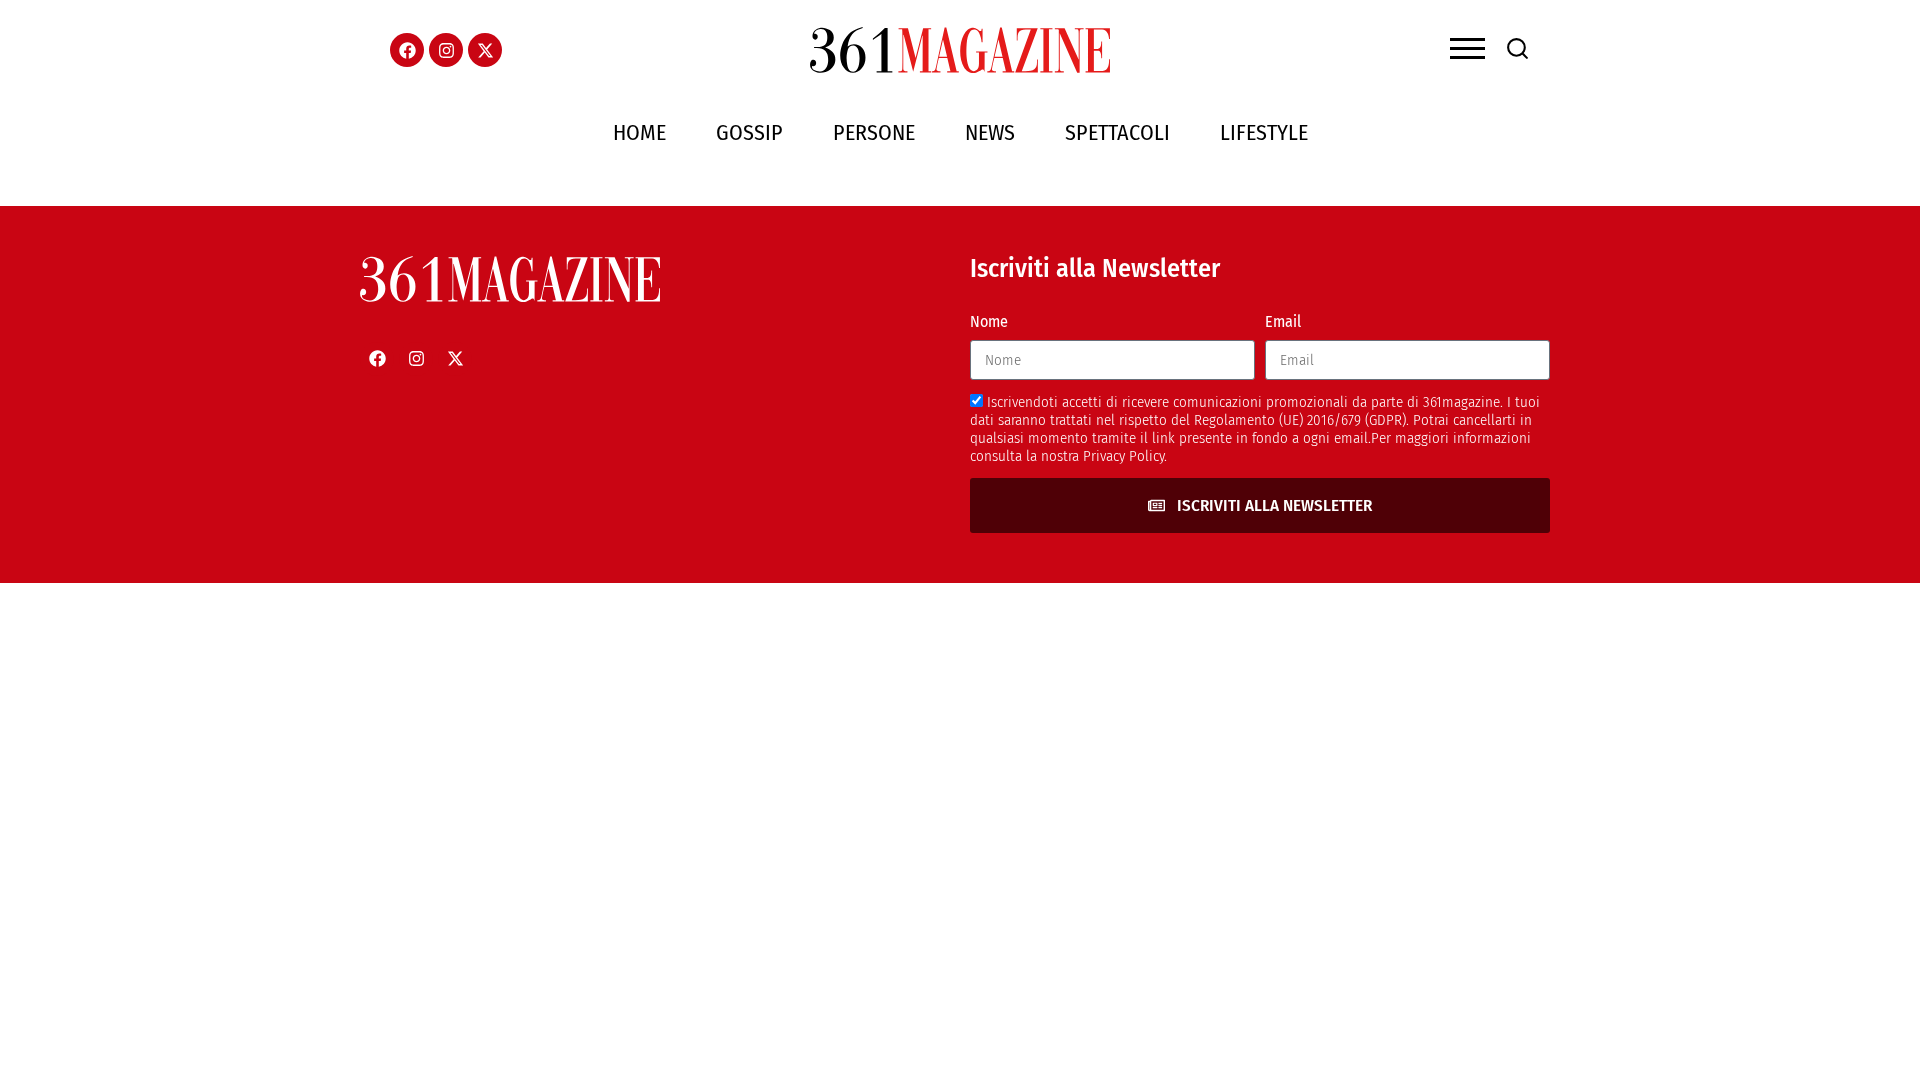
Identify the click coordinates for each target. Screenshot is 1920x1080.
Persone (874, 132)
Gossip (749, 132)
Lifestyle (1264, 132)
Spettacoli (1117, 132)
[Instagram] (446, 50)
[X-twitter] (485, 50)
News (990, 132)
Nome (989, 321)
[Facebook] (407, 50)
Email (1283, 321)
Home (639, 132)
